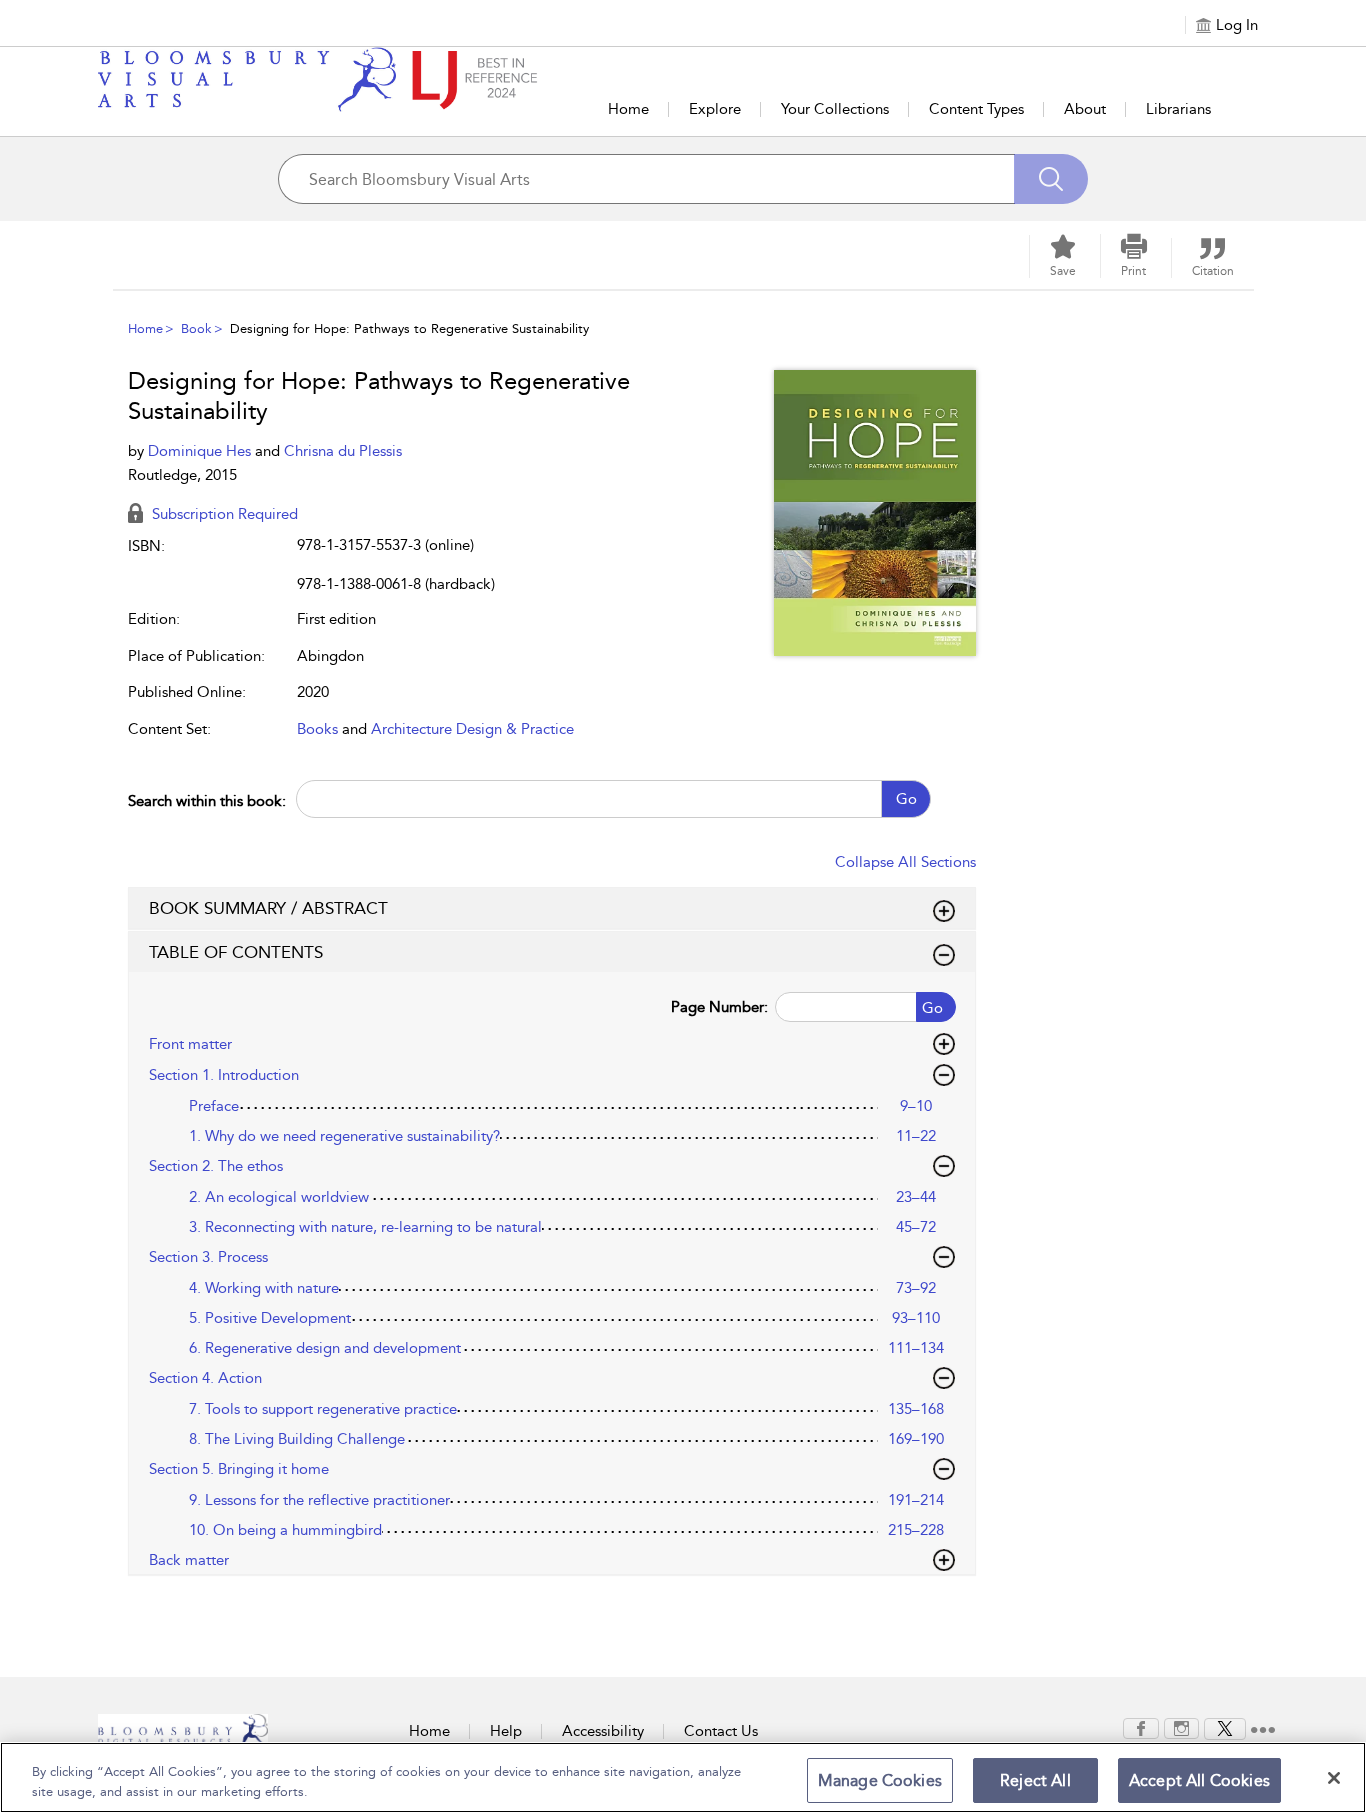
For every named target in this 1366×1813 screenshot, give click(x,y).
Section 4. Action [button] (205, 1378)
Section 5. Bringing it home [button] (239, 1469)
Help (506, 1731)
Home (628, 109)
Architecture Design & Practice (472, 729)
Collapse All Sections (905, 862)
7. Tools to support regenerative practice (323, 1409)
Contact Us (721, 1731)
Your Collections (835, 109)
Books (317, 729)
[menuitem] (1141, 1728)
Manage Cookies (880, 1780)
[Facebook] (1141, 1727)
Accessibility (603, 1731)
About (1085, 109)
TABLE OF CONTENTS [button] (236, 952)
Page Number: (719, 1007)
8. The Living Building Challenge (297, 1439)
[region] (683, 1777)
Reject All (1035, 1780)
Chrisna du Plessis (343, 451)
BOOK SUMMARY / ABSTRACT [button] (268, 908)
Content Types (976, 109)
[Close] (1334, 1778)
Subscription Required (223, 514)
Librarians (1178, 109)
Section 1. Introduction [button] (224, 1075)
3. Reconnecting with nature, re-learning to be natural (365, 1227)
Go (906, 799)
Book (196, 328)
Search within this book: (207, 801)
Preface (214, 1106)
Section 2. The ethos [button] (216, 1166)
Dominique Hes (201, 451)
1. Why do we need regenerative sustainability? (344, 1136)
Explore (715, 109)
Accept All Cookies (1199, 1780)
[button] (1134, 256)
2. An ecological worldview (279, 1197)
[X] (1225, 1727)
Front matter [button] (190, 1044)
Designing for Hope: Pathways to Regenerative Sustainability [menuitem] (409, 328)
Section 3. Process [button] (208, 1257)
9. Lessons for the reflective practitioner (319, 1500)
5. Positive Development (270, 1318)
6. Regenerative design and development (325, 1348)
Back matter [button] (189, 1560)
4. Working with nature (264, 1288)
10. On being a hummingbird (285, 1530)
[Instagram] (1181, 1727)
